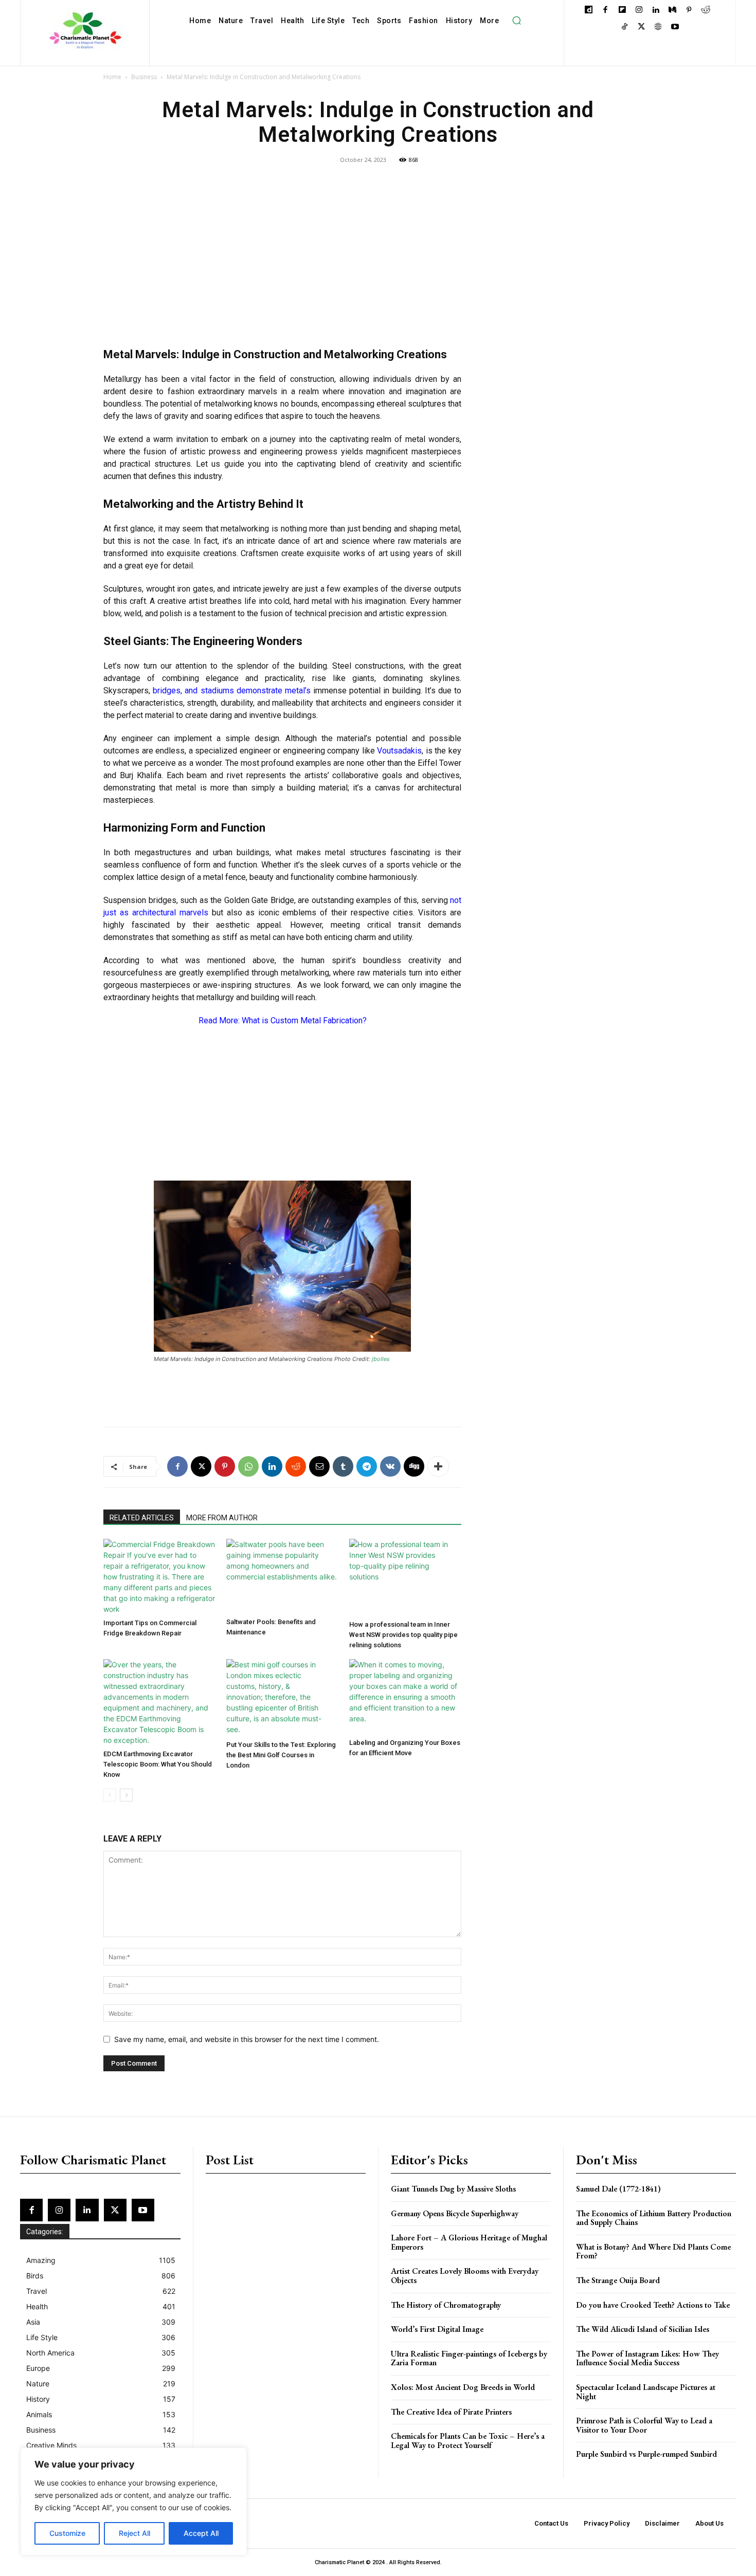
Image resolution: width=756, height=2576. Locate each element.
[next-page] (126, 1795)
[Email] (319, 1466)
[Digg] (414, 1466)
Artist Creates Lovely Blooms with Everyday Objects (465, 2276)
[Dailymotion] (589, 11)
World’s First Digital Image (437, 2329)
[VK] (390, 1466)
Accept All (201, 2533)
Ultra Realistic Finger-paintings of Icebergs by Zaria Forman (469, 2358)
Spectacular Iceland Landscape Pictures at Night (646, 2392)
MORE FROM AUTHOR (222, 1518)
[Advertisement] (282, 261)
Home (112, 77)
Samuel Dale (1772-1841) (618, 2189)
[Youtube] (675, 27)
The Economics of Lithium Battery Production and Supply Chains (654, 2218)
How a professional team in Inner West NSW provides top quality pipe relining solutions (403, 1635)
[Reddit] (706, 11)
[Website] (658, 27)
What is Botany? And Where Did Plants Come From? (653, 2251)
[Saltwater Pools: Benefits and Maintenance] (282, 1576)
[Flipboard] (622, 11)
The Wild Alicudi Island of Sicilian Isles (643, 2329)
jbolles (381, 1359)
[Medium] (672, 11)
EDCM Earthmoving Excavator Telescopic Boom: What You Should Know (158, 1764)
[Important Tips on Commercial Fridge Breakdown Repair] (159, 1577)
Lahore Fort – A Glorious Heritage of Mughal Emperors (469, 2242)
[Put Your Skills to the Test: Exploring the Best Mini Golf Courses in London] (282, 1698)
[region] (134, 2501)
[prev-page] (110, 1795)
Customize (67, 2533)
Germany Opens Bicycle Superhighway (455, 2213)
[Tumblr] (343, 1466)
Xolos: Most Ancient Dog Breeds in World (463, 2387)
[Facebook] (606, 11)
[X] (642, 27)
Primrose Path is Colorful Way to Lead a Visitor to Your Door (644, 2425)
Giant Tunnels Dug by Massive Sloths (453, 2189)
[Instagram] (639, 11)
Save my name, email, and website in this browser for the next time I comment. (247, 2039)
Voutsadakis (399, 751)
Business (144, 77)
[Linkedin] (655, 11)
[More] (438, 1466)
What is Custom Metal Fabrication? (304, 1020)
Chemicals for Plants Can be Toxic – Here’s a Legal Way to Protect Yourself (468, 2441)
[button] (516, 21)
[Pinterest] (689, 11)
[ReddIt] (296, 1466)
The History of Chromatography (446, 2305)
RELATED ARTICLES (142, 1518)
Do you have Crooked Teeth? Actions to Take (653, 2305)
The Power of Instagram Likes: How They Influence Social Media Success (647, 2358)
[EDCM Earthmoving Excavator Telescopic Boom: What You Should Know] (159, 1702)
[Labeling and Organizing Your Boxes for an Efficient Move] (405, 1697)
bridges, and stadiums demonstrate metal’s (232, 691)
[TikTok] (625, 27)
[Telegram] (367, 1466)
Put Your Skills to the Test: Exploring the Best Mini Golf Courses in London (281, 1755)
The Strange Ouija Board (618, 2280)
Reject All (134, 2533)
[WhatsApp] (248, 1466)
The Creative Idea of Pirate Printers (451, 2412)
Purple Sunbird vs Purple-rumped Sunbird (646, 2454)
